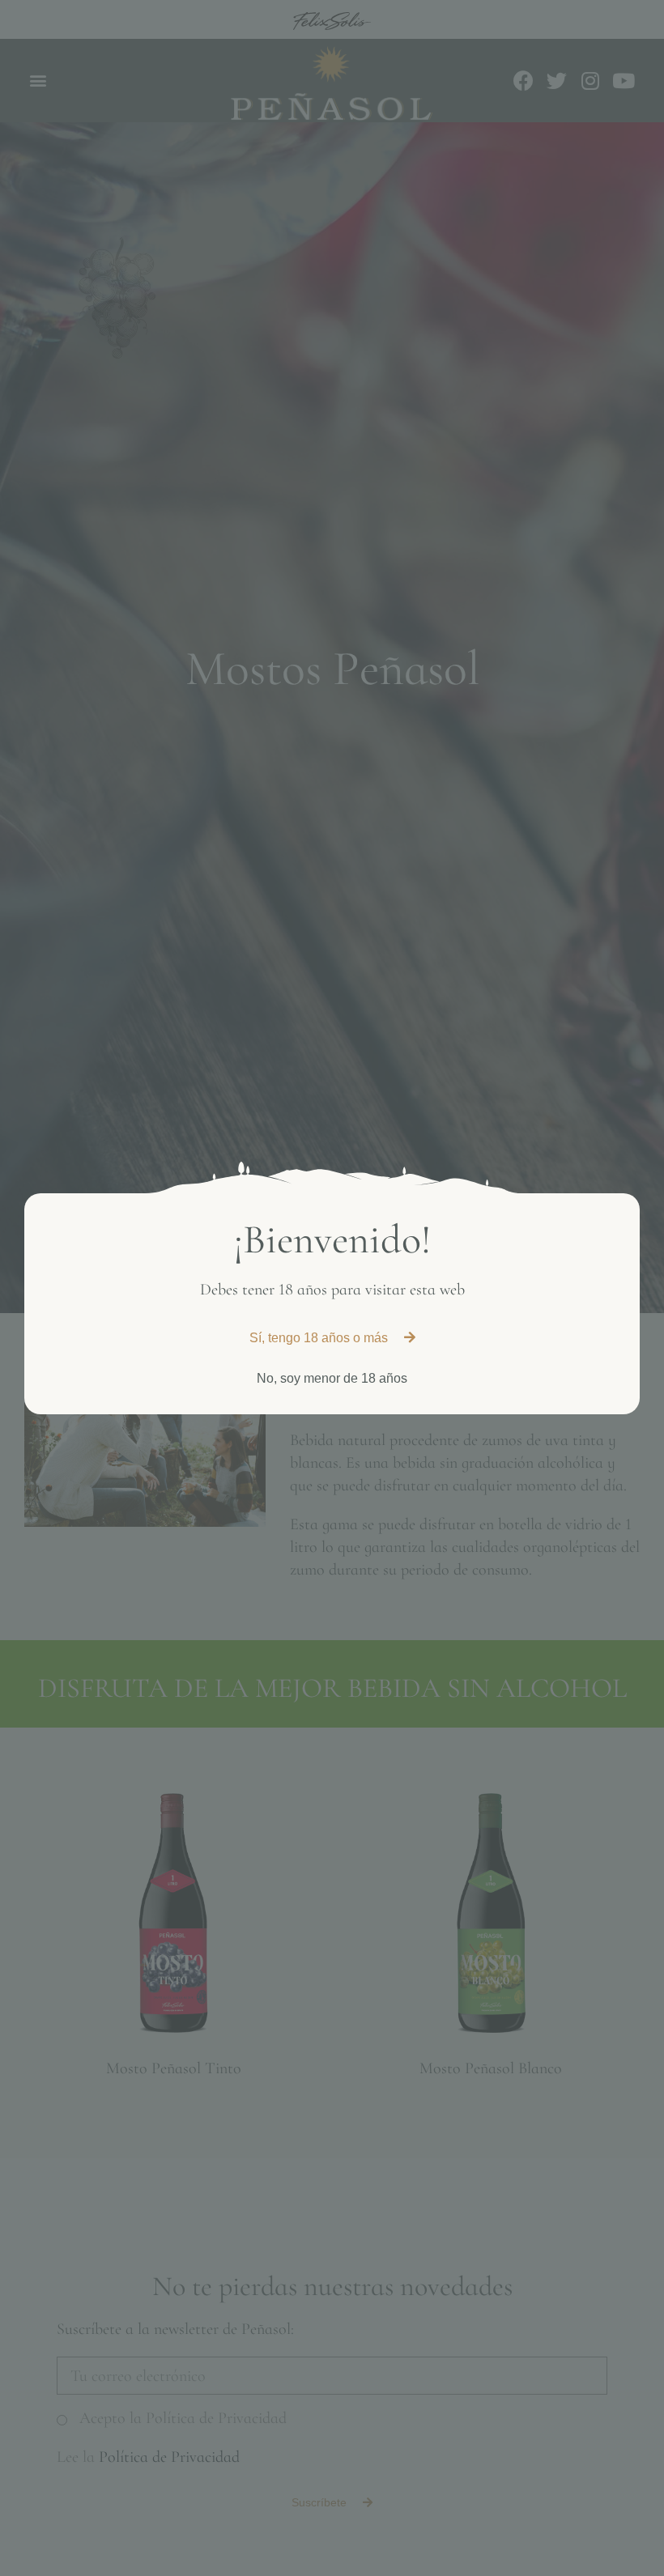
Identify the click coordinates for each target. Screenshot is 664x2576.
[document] (332, 1288)
